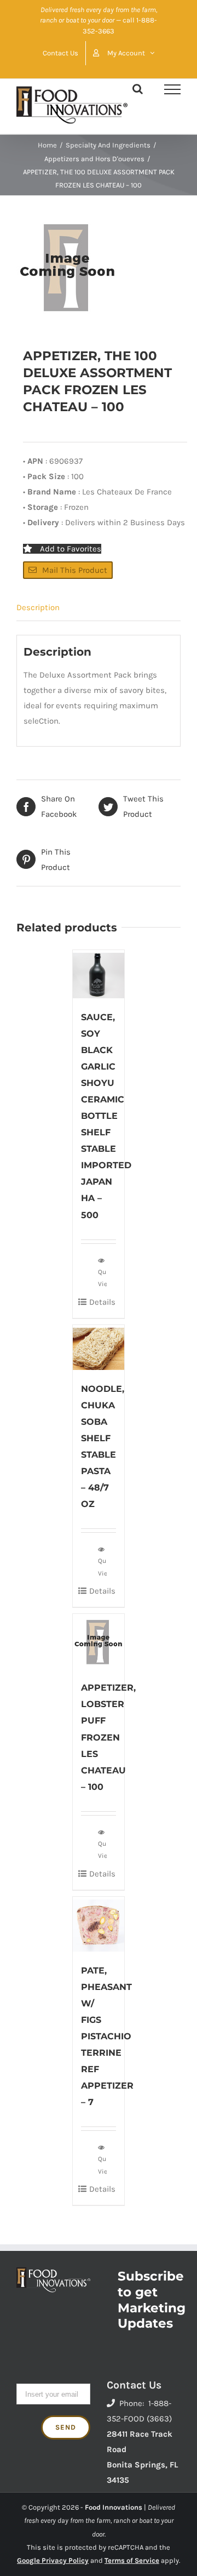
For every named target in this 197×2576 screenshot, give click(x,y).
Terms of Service (132, 2560)
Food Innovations (114, 2507)
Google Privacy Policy (53, 2560)
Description (38, 607)
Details (102, 1302)
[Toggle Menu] (172, 89)
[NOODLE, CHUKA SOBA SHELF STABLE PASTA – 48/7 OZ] (99, 1347)
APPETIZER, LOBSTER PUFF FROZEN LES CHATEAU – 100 (108, 1737)
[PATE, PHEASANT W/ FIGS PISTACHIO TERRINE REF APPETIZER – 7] (99, 1924)
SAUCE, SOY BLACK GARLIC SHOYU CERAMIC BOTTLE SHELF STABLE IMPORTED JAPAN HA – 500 (106, 1116)
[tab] (99, 608)
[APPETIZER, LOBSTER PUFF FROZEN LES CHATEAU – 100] (99, 1641)
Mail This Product (75, 570)
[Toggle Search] (138, 89)
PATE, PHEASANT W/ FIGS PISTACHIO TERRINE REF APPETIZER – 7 (107, 2037)
